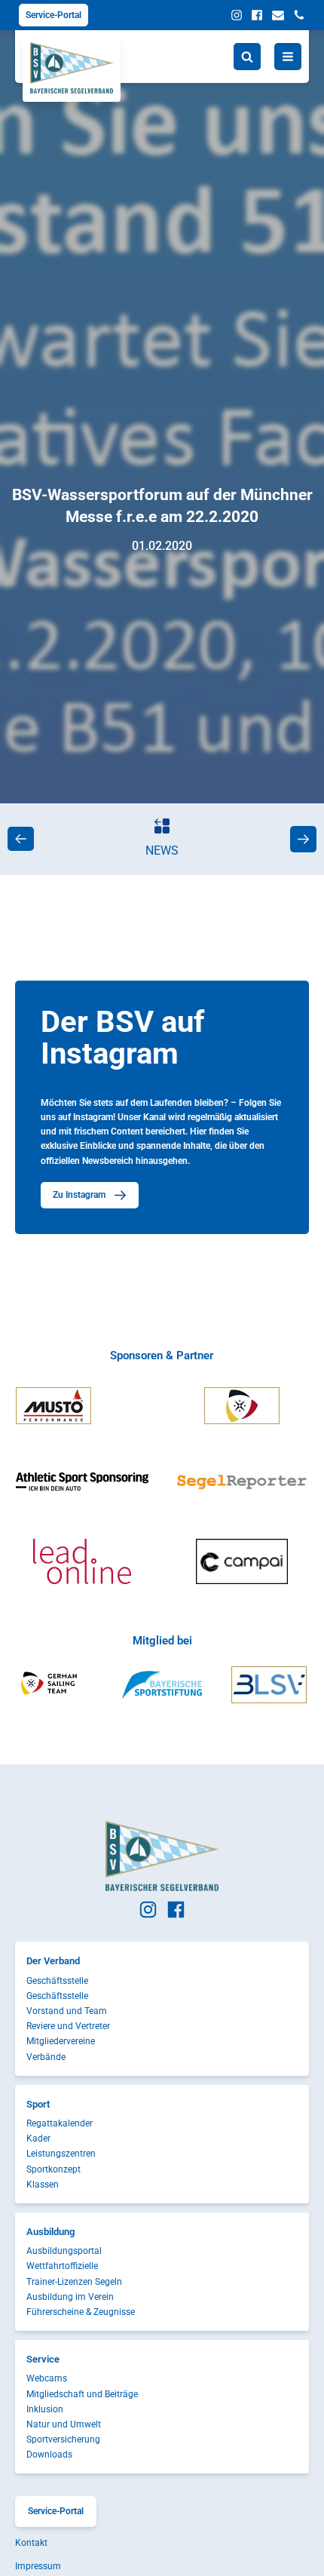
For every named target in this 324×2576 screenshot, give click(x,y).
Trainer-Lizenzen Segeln (74, 2282)
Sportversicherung (63, 2439)
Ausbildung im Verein (70, 2297)
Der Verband (53, 1961)
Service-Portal (53, 15)
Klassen (43, 2185)
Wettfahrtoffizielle (62, 2266)
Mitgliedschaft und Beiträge (82, 2394)
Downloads (49, 2455)
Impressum (38, 2566)
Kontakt (31, 2543)
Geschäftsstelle (57, 1981)
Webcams (47, 2378)
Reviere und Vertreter (68, 2026)
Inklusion (45, 2409)
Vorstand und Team (67, 2011)
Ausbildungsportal (64, 2251)
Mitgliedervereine (61, 2041)
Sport (38, 2104)
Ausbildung (50, 2232)
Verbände (46, 2057)
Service (43, 2359)
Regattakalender (60, 2123)
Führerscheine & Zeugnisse (81, 2312)
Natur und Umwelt (64, 2424)
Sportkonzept (53, 2169)
